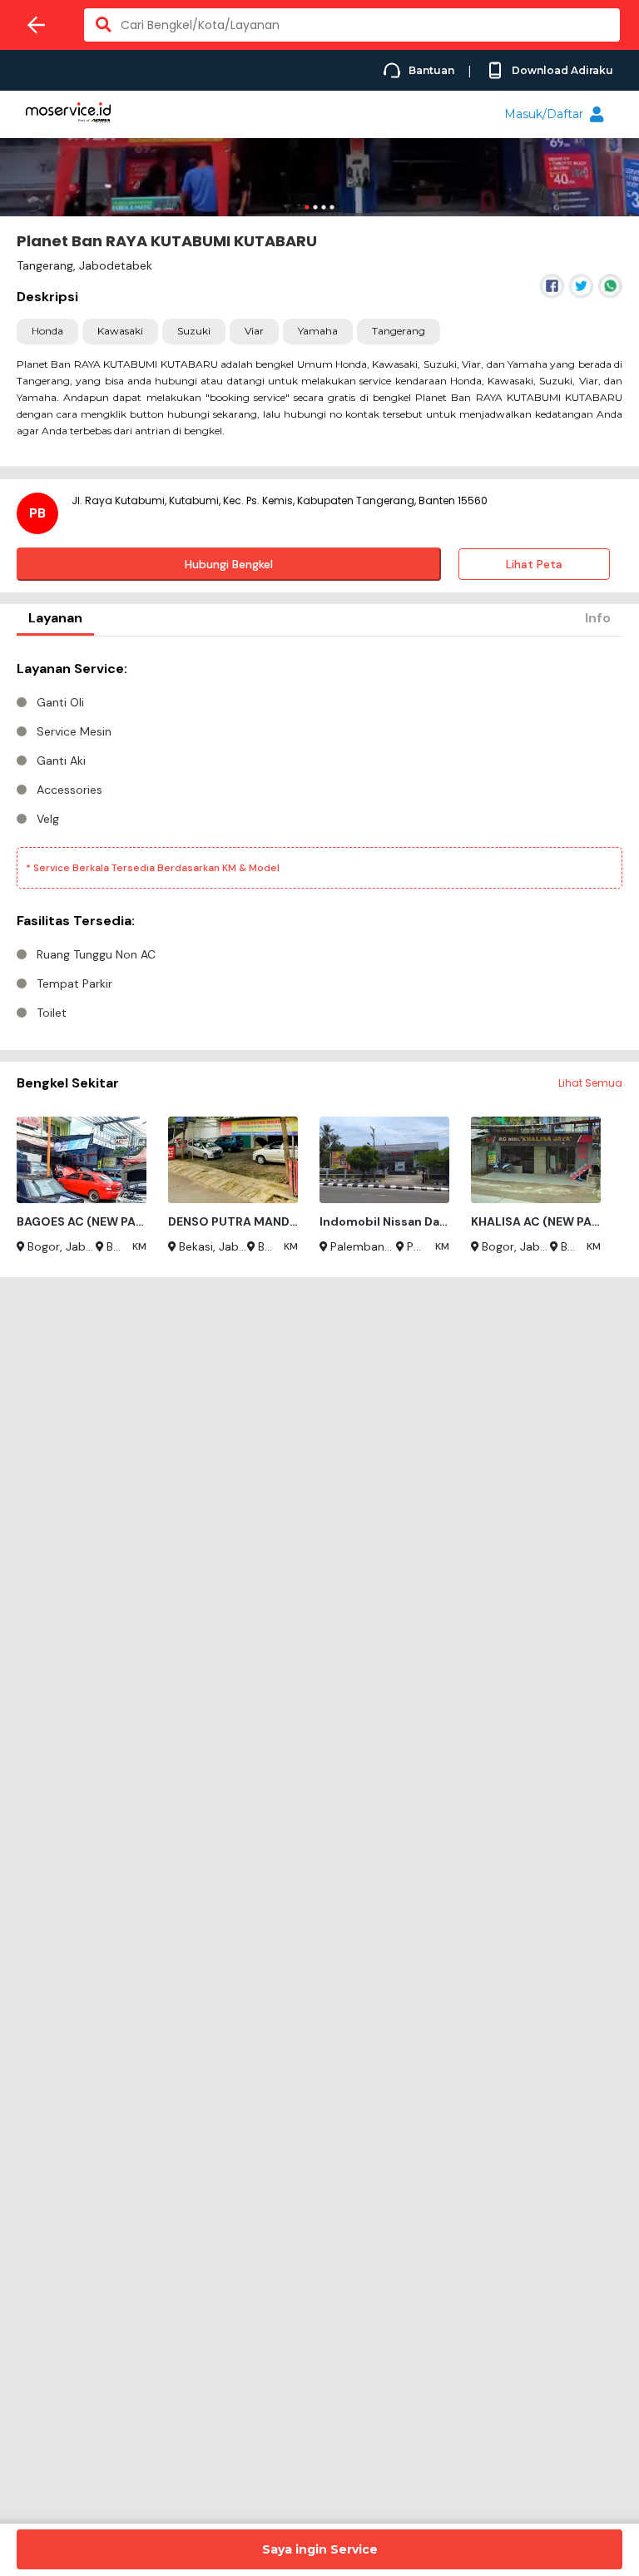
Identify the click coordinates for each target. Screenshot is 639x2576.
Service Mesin (74, 731)
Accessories (69, 790)
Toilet (52, 1013)
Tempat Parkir (74, 983)
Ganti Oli (60, 702)
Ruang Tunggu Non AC (96, 954)
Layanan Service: (72, 669)
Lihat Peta (534, 564)
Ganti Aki (61, 760)
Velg (48, 819)
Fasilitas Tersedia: (76, 921)
